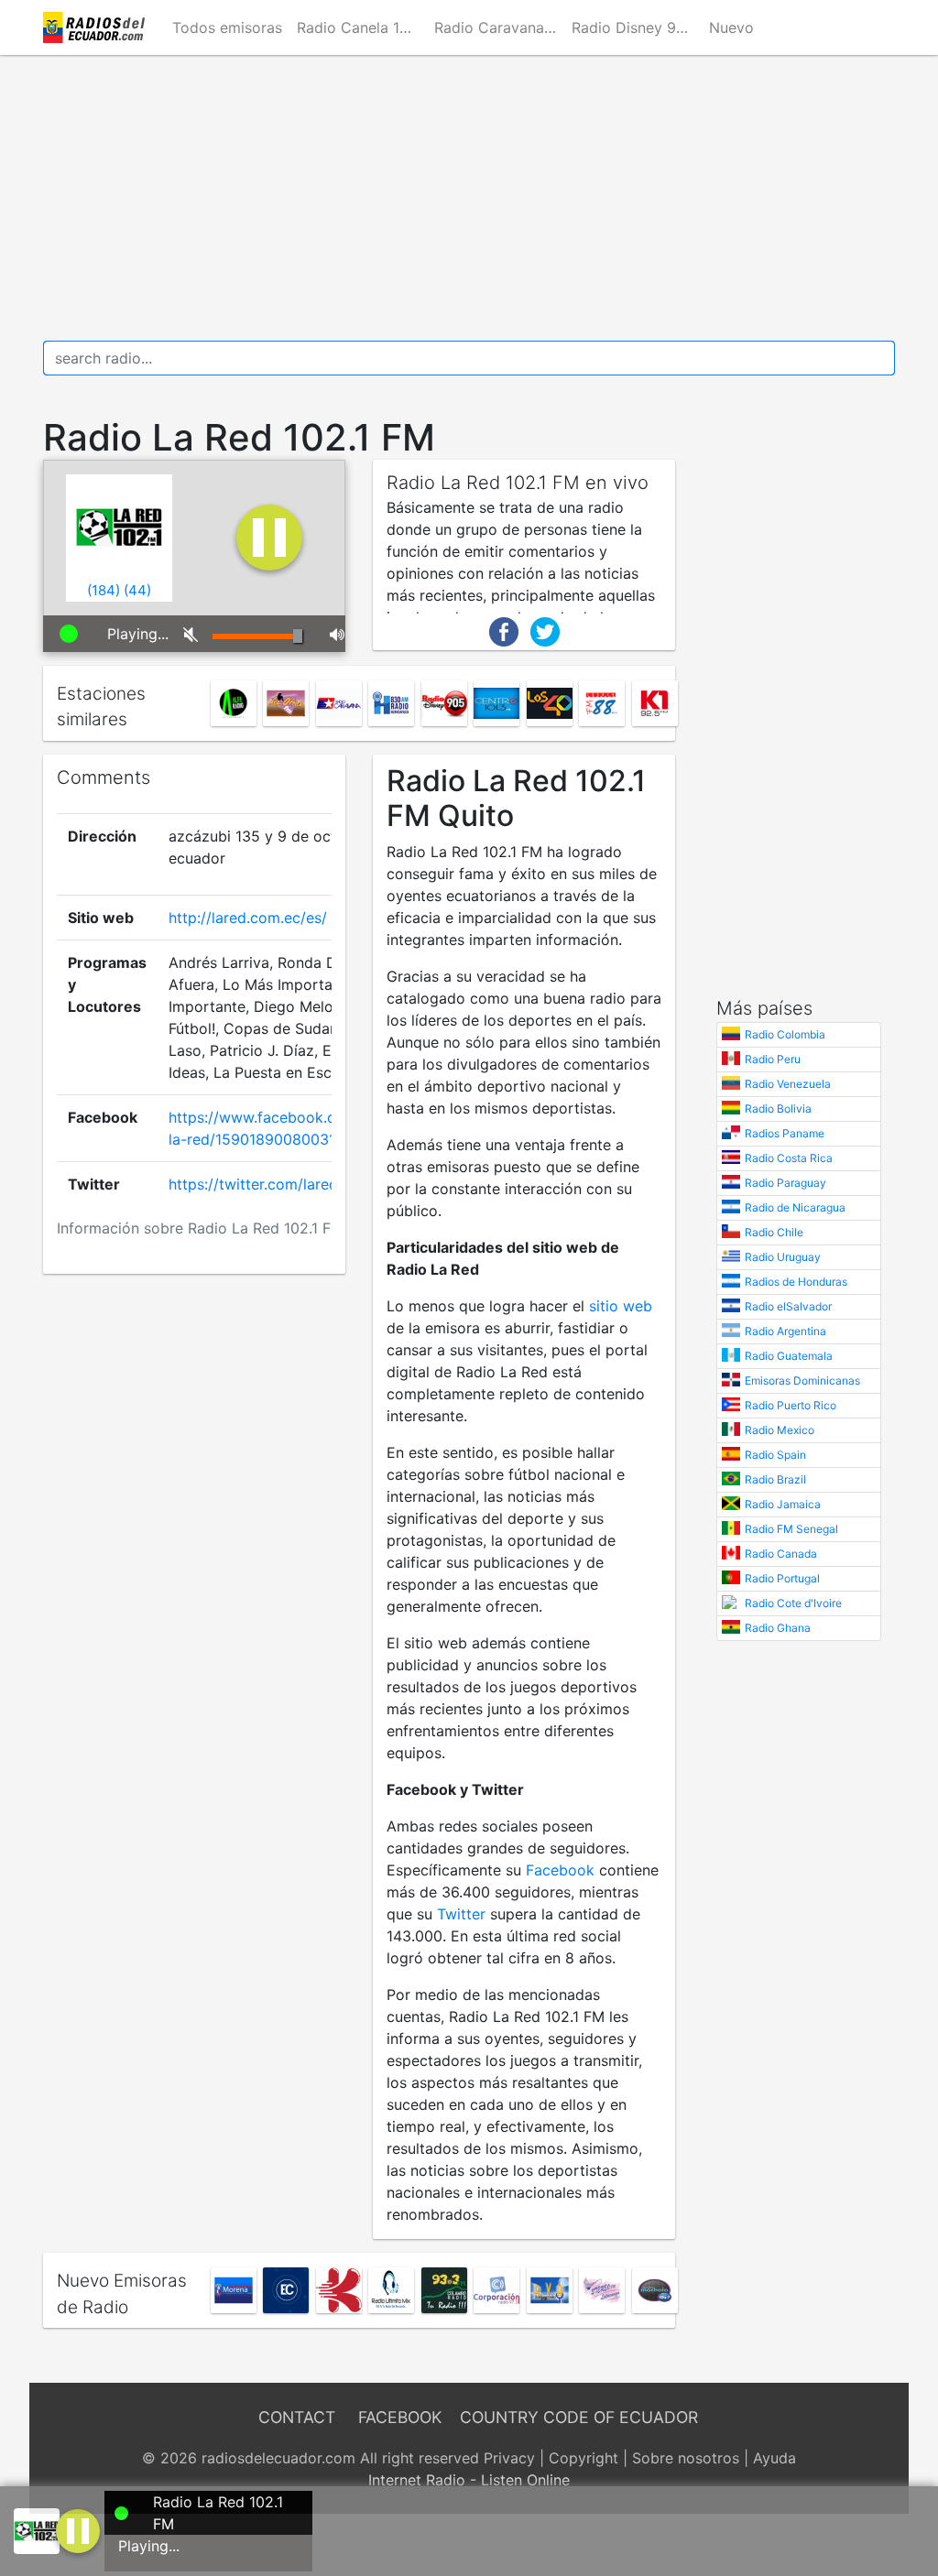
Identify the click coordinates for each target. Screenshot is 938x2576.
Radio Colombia (785, 1034)
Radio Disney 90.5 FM (637, 27)
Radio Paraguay (785, 1183)
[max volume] (331, 634)
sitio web (621, 1306)
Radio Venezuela (788, 1084)
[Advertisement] (469, 198)
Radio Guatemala (789, 1356)
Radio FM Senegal (791, 1529)
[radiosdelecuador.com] (97, 27)
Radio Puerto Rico (791, 1405)
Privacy (509, 2458)
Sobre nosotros (686, 2458)
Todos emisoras (227, 27)
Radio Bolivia (778, 1109)
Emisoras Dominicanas (802, 1380)
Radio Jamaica (783, 1504)
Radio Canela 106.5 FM (362, 27)
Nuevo (731, 27)
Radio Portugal (782, 1578)
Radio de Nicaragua (795, 1207)
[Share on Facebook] (504, 630)
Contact (297, 2417)
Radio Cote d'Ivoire (793, 1603)
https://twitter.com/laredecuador (282, 1184)
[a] (78, 2529)
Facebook (560, 1870)
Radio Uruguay (783, 1257)
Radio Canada (781, 1554)
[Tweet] (545, 630)
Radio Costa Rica (789, 1158)
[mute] (184, 634)
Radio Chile (774, 1232)
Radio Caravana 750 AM (499, 27)
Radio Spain (775, 1455)
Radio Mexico (780, 1430)
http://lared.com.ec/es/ (248, 918)
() (104, 590)
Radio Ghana (778, 1628)
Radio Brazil (775, 1479)
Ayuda (774, 2458)
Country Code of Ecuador (579, 2417)
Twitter (461, 1914)
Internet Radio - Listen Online (469, 2480)
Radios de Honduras (796, 1282)
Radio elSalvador (788, 1306)
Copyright (584, 2458)
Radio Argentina (785, 1331)
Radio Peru (773, 1059)
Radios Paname (785, 1133)
